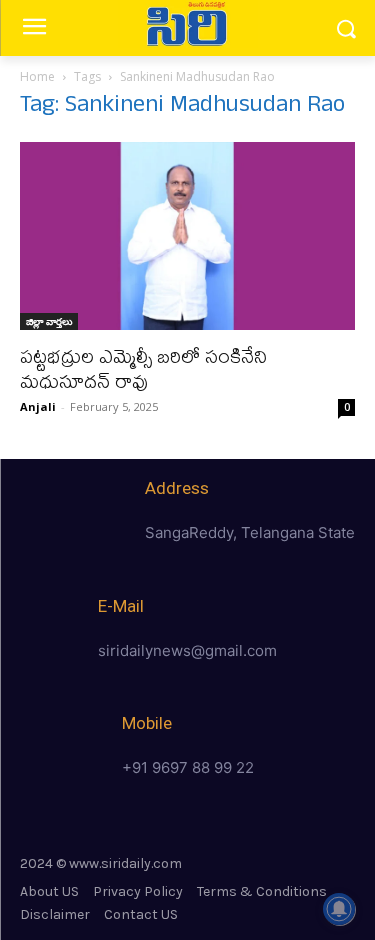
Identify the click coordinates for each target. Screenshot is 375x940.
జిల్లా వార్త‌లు (49, 321)
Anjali (38, 406)
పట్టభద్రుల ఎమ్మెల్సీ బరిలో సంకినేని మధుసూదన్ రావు (143, 368)
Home (37, 76)
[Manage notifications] (339, 909)
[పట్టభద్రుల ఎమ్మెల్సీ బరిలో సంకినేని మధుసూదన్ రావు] (187, 236)
